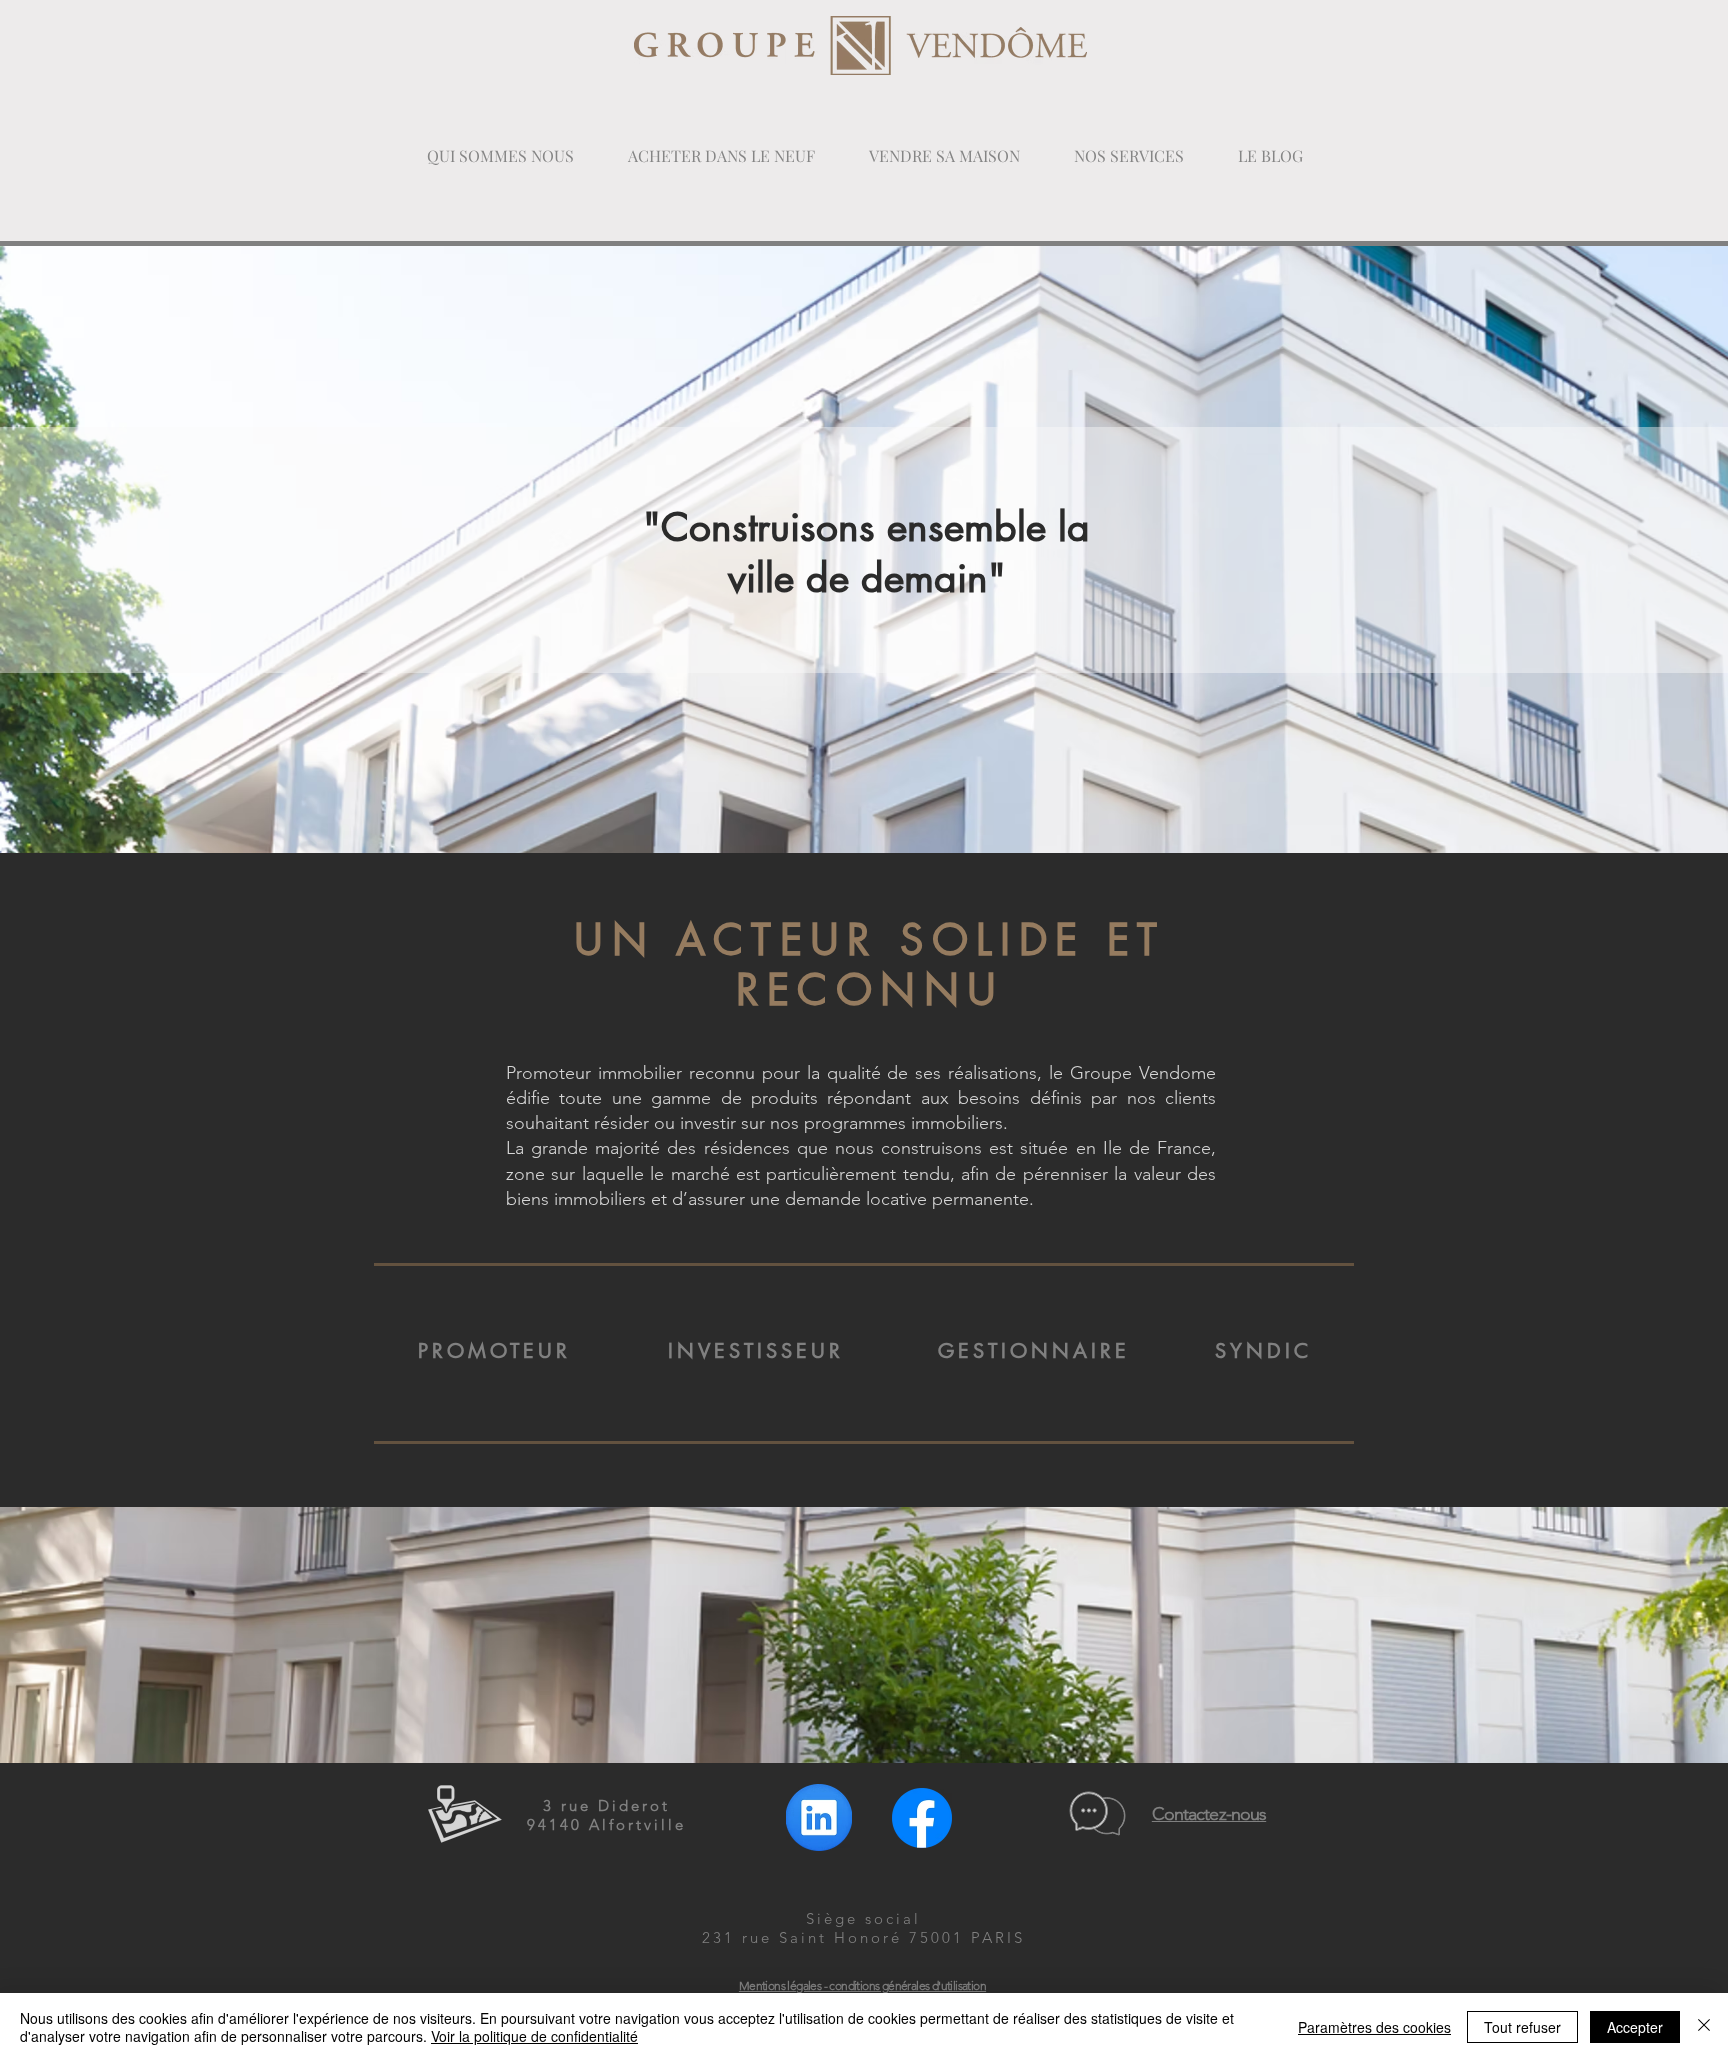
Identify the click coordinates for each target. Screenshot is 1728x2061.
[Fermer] (1704, 2027)
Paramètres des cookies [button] (1374, 2027)
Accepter (1635, 2027)
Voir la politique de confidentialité (534, 2036)
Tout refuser (1522, 2027)
